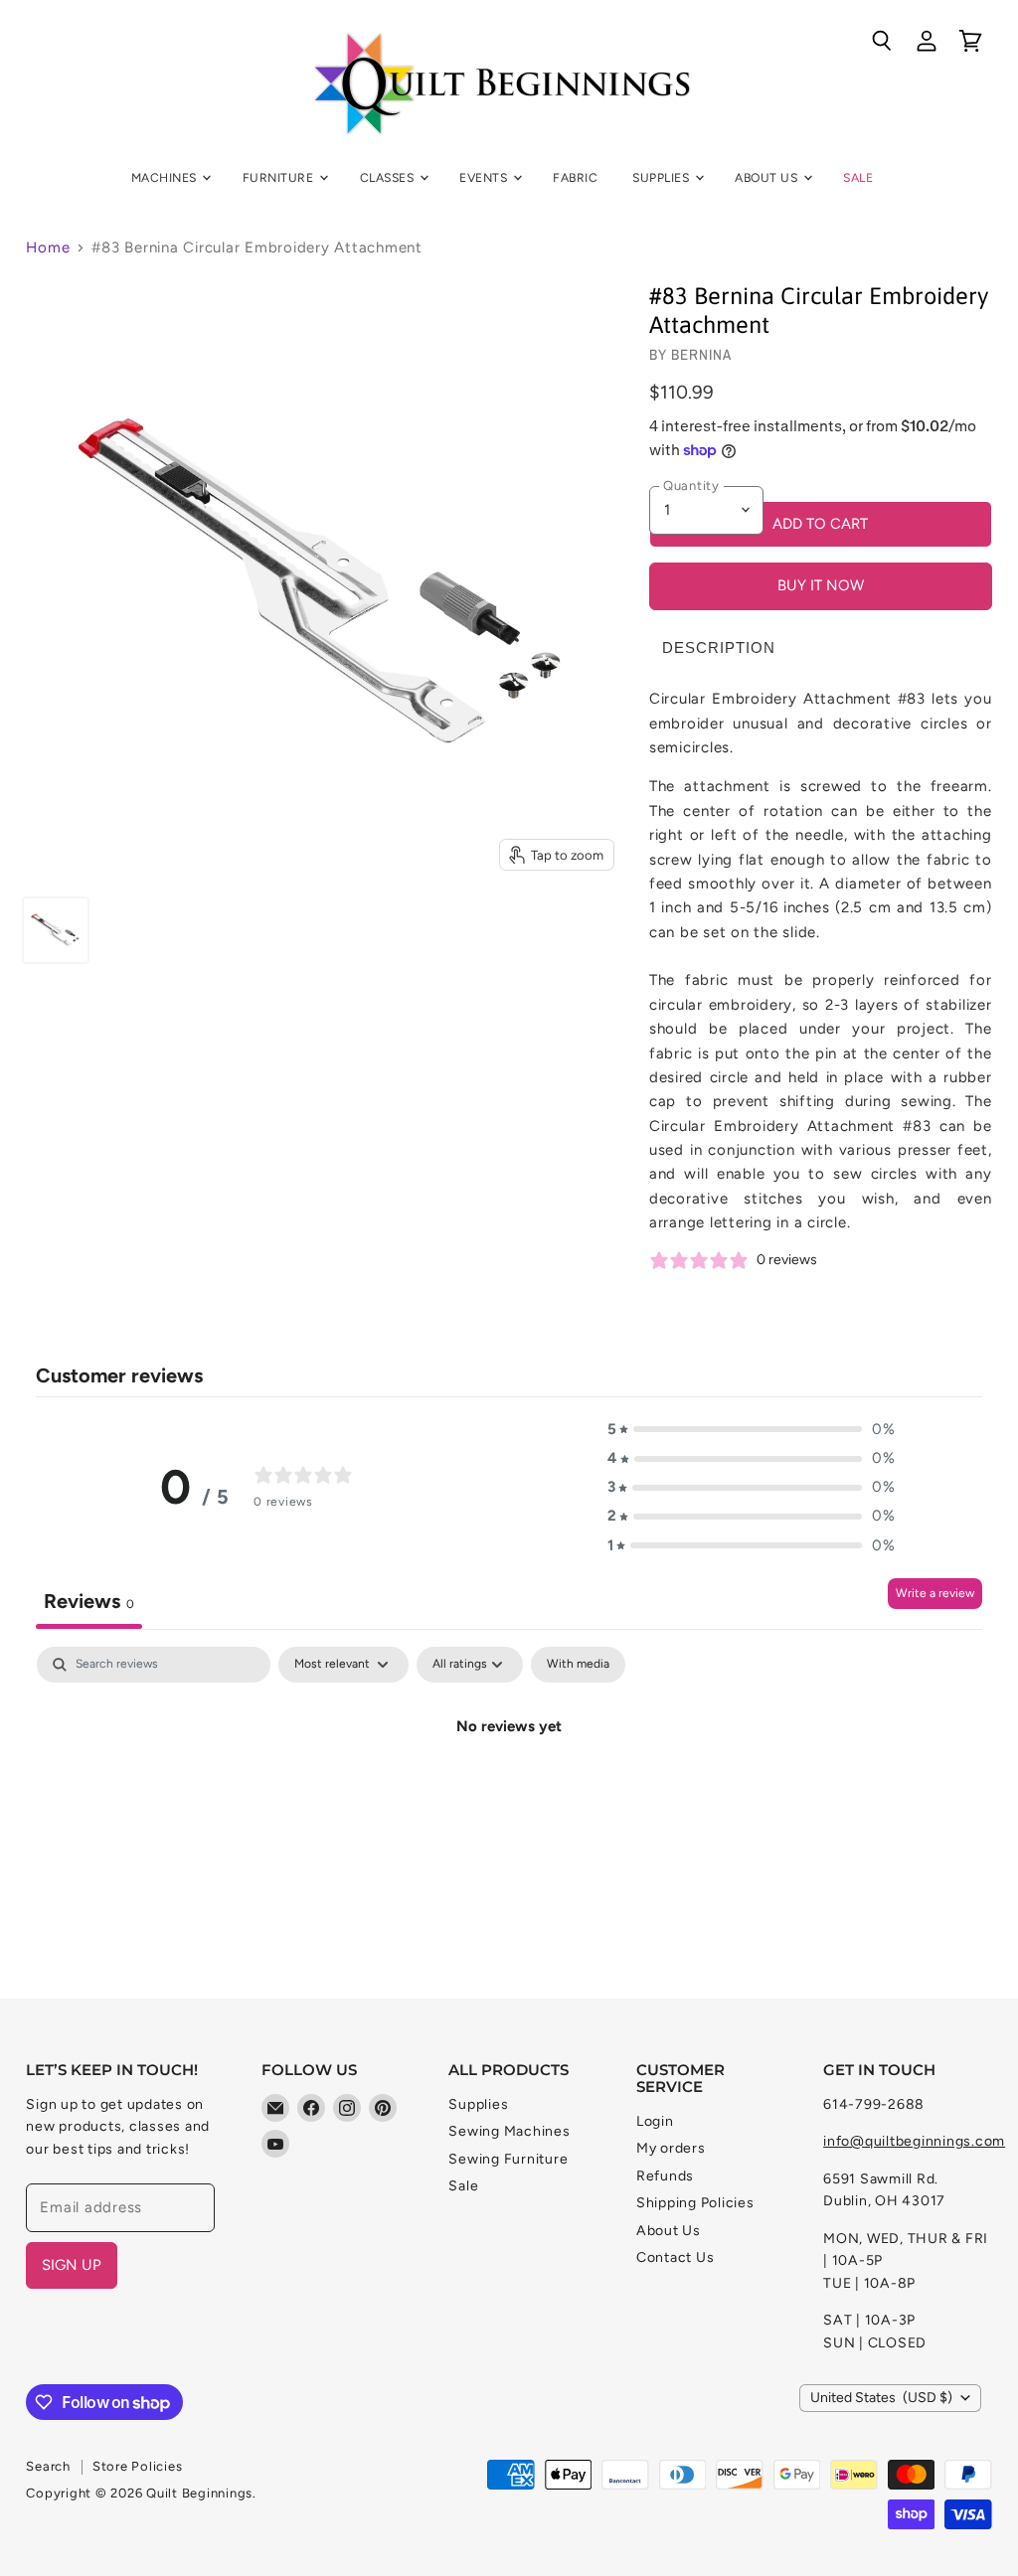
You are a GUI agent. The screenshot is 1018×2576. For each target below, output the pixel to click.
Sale (858, 177)
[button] (752, 1430)
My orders (671, 2148)
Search (48, 2466)
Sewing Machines (509, 2131)
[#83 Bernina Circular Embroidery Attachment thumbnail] (56, 930)
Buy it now (821, 585)
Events (485, 177)
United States (881, 2398)
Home (48, 248)
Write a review (935, 1593)
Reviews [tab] (89, 1601)
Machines (166, 177)
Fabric (575, 177)
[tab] (719, 648)
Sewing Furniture (508, 2159)
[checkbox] (578, 1665)
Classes (389, 177)
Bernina (701, 354)
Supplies (662, 177)
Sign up (72, 2265)
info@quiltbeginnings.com (914, 2141)
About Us (767, 177)
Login (655, 2121)
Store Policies (138, 2466)
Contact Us (676, 2257)
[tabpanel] (509, 1794)
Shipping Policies (695, 2203)
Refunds (665, 2176)
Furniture (280, 177)
